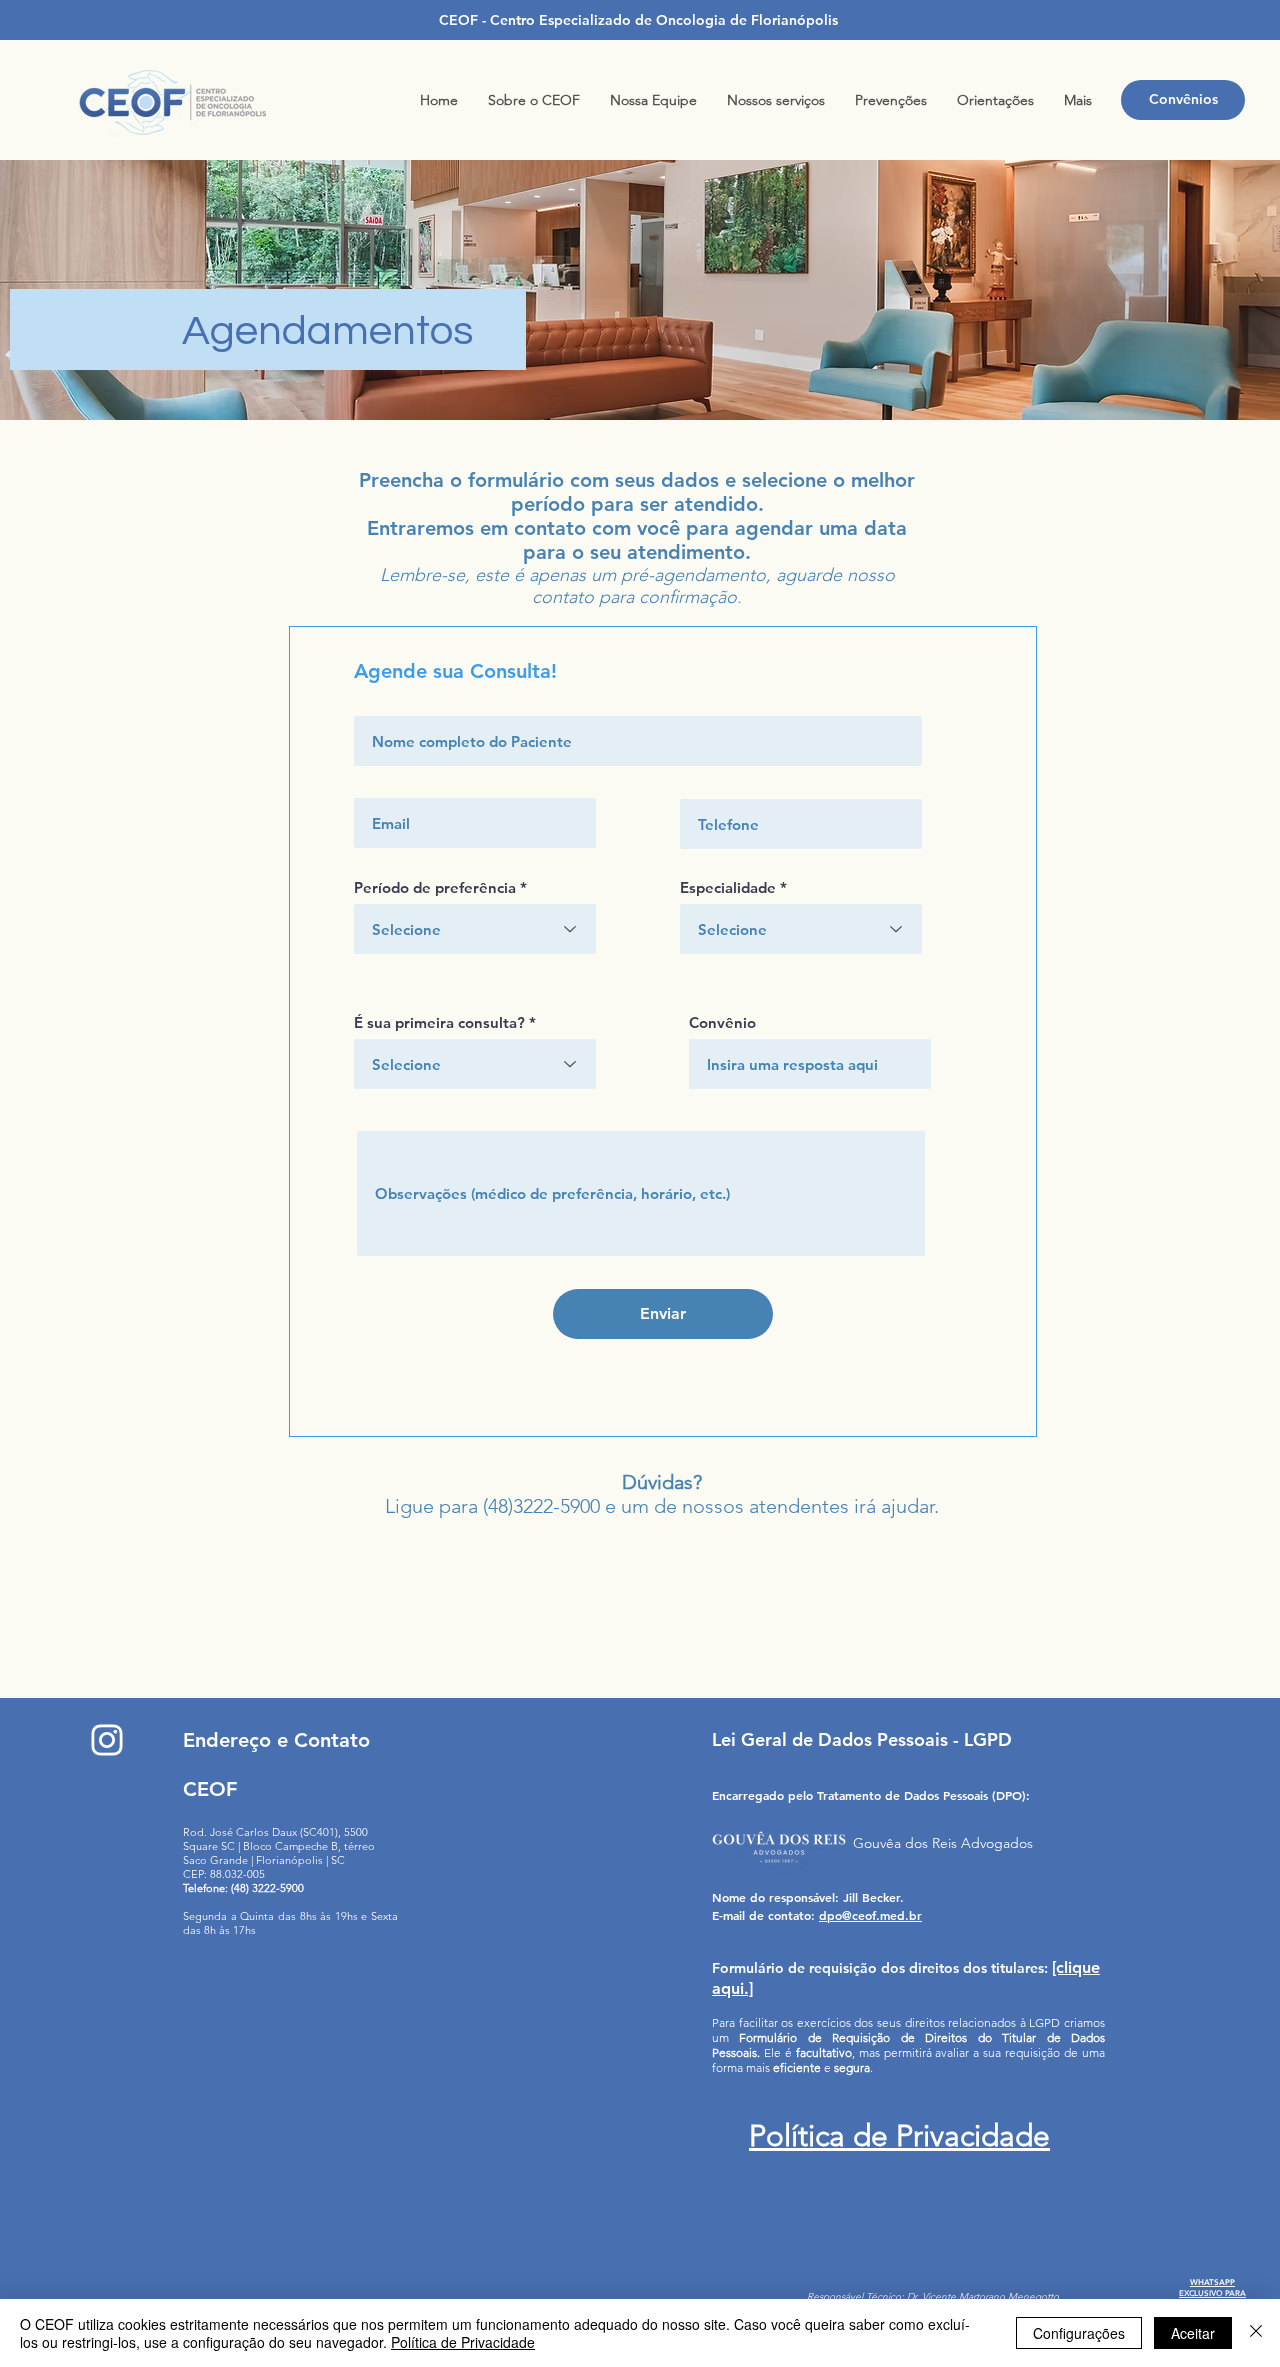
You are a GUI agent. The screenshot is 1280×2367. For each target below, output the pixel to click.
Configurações (1079, 2333)
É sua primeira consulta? (439, 1022)
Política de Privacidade (463, 2342)
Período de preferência (435, 887)
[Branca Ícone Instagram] (107, 1740)
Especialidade (728, 887)
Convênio (722, 1022)
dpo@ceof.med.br (870, 1915)
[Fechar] (1256, 2333)
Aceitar (1193, 2333)
